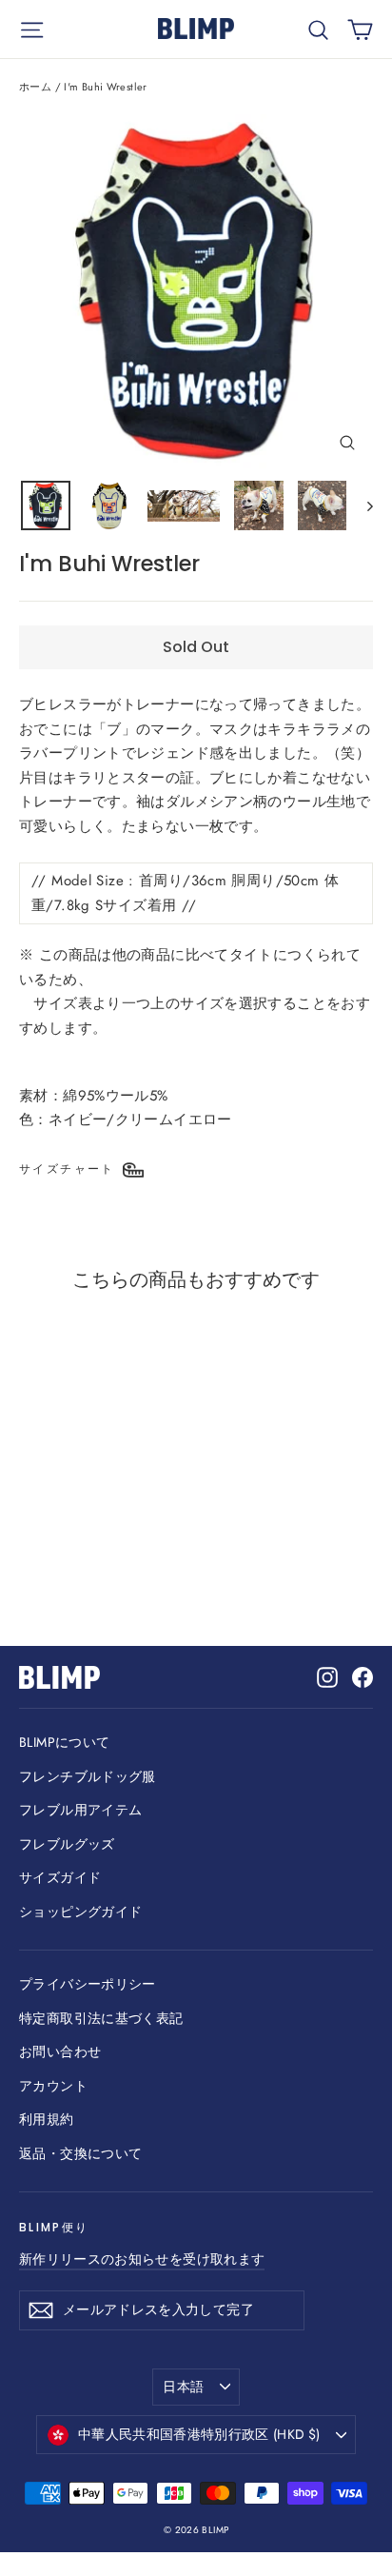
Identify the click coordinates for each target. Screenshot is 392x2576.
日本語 (183, 2387)
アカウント (53, 2086)
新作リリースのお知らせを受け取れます (142, 2259)
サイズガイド (60, 1877)
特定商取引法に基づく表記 (101, 2018)
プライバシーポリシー (88, 1984)
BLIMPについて (64, 1742)
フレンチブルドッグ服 (88, 1776)
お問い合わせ (60, 2051)
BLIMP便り (54, 2227)
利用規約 (47, 2119)
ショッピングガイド (80, 1912)
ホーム (35, 87)
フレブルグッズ (67, 1844)
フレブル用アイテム (80, 1810)
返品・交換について (80, 2153)
